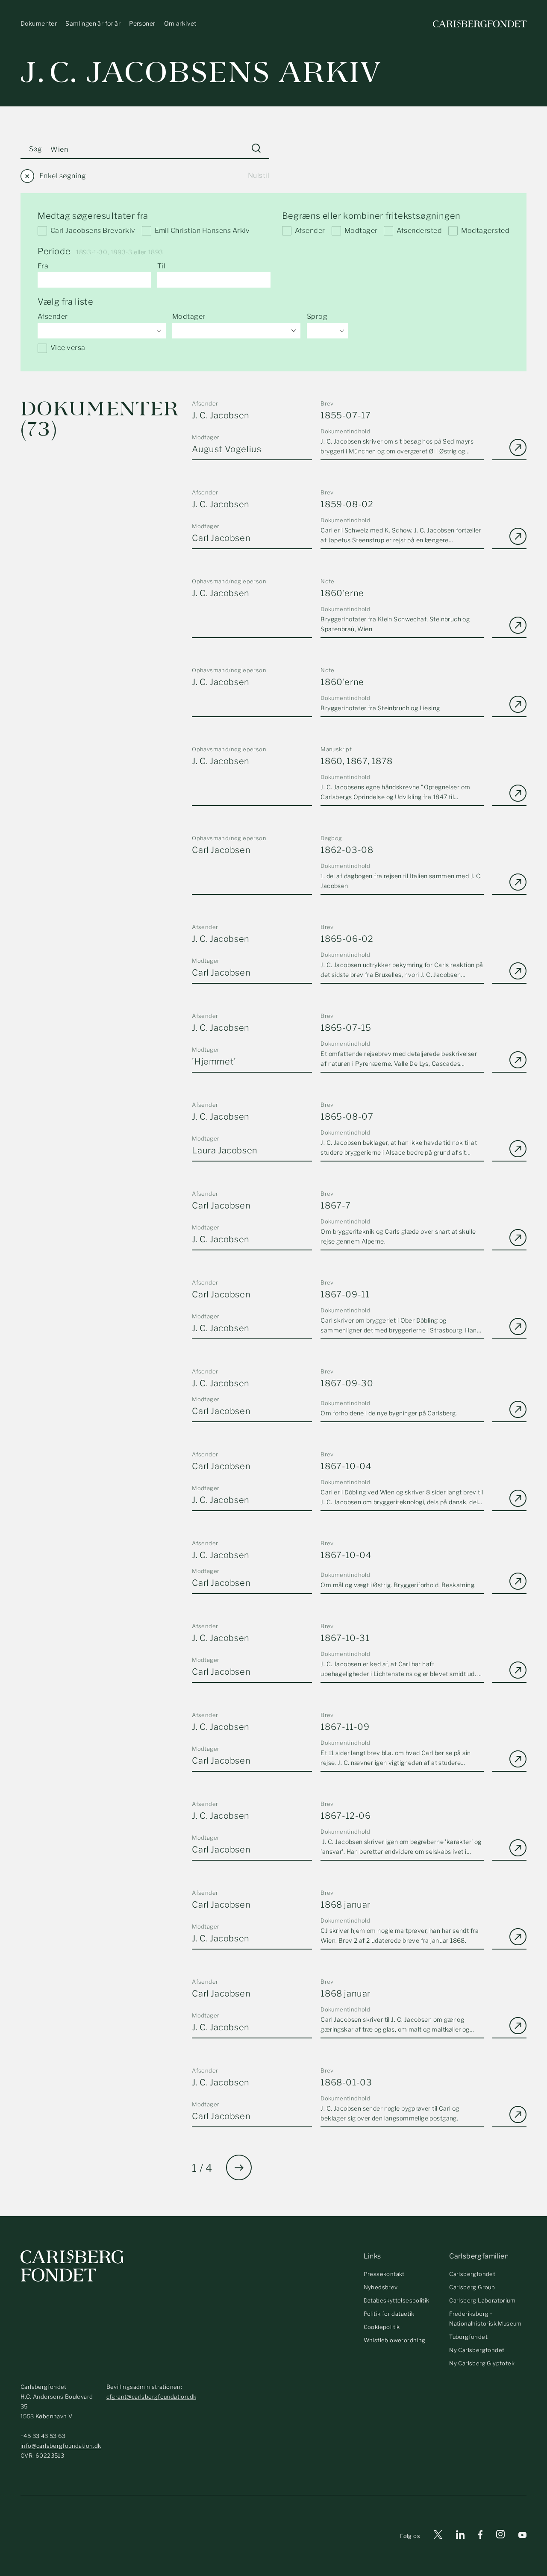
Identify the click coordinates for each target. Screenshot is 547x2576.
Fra (43, 266)
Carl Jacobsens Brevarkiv (93, 231)
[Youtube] (522, 2536)
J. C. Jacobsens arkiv (201, 72)
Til (161, 266)
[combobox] (102, 331)
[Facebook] (480, 2536)
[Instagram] (500, 2536)
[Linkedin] (460, 2536)
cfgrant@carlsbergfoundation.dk (151, 2397)
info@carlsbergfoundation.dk (61, 2446)
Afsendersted (419, 231)
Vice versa (68, 348)
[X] (438, 2536)
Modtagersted (485, 231)
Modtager (361, 231)
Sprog (317, 316)
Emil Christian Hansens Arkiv (202, 231)
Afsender (310, 231)
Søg (35, 149)
